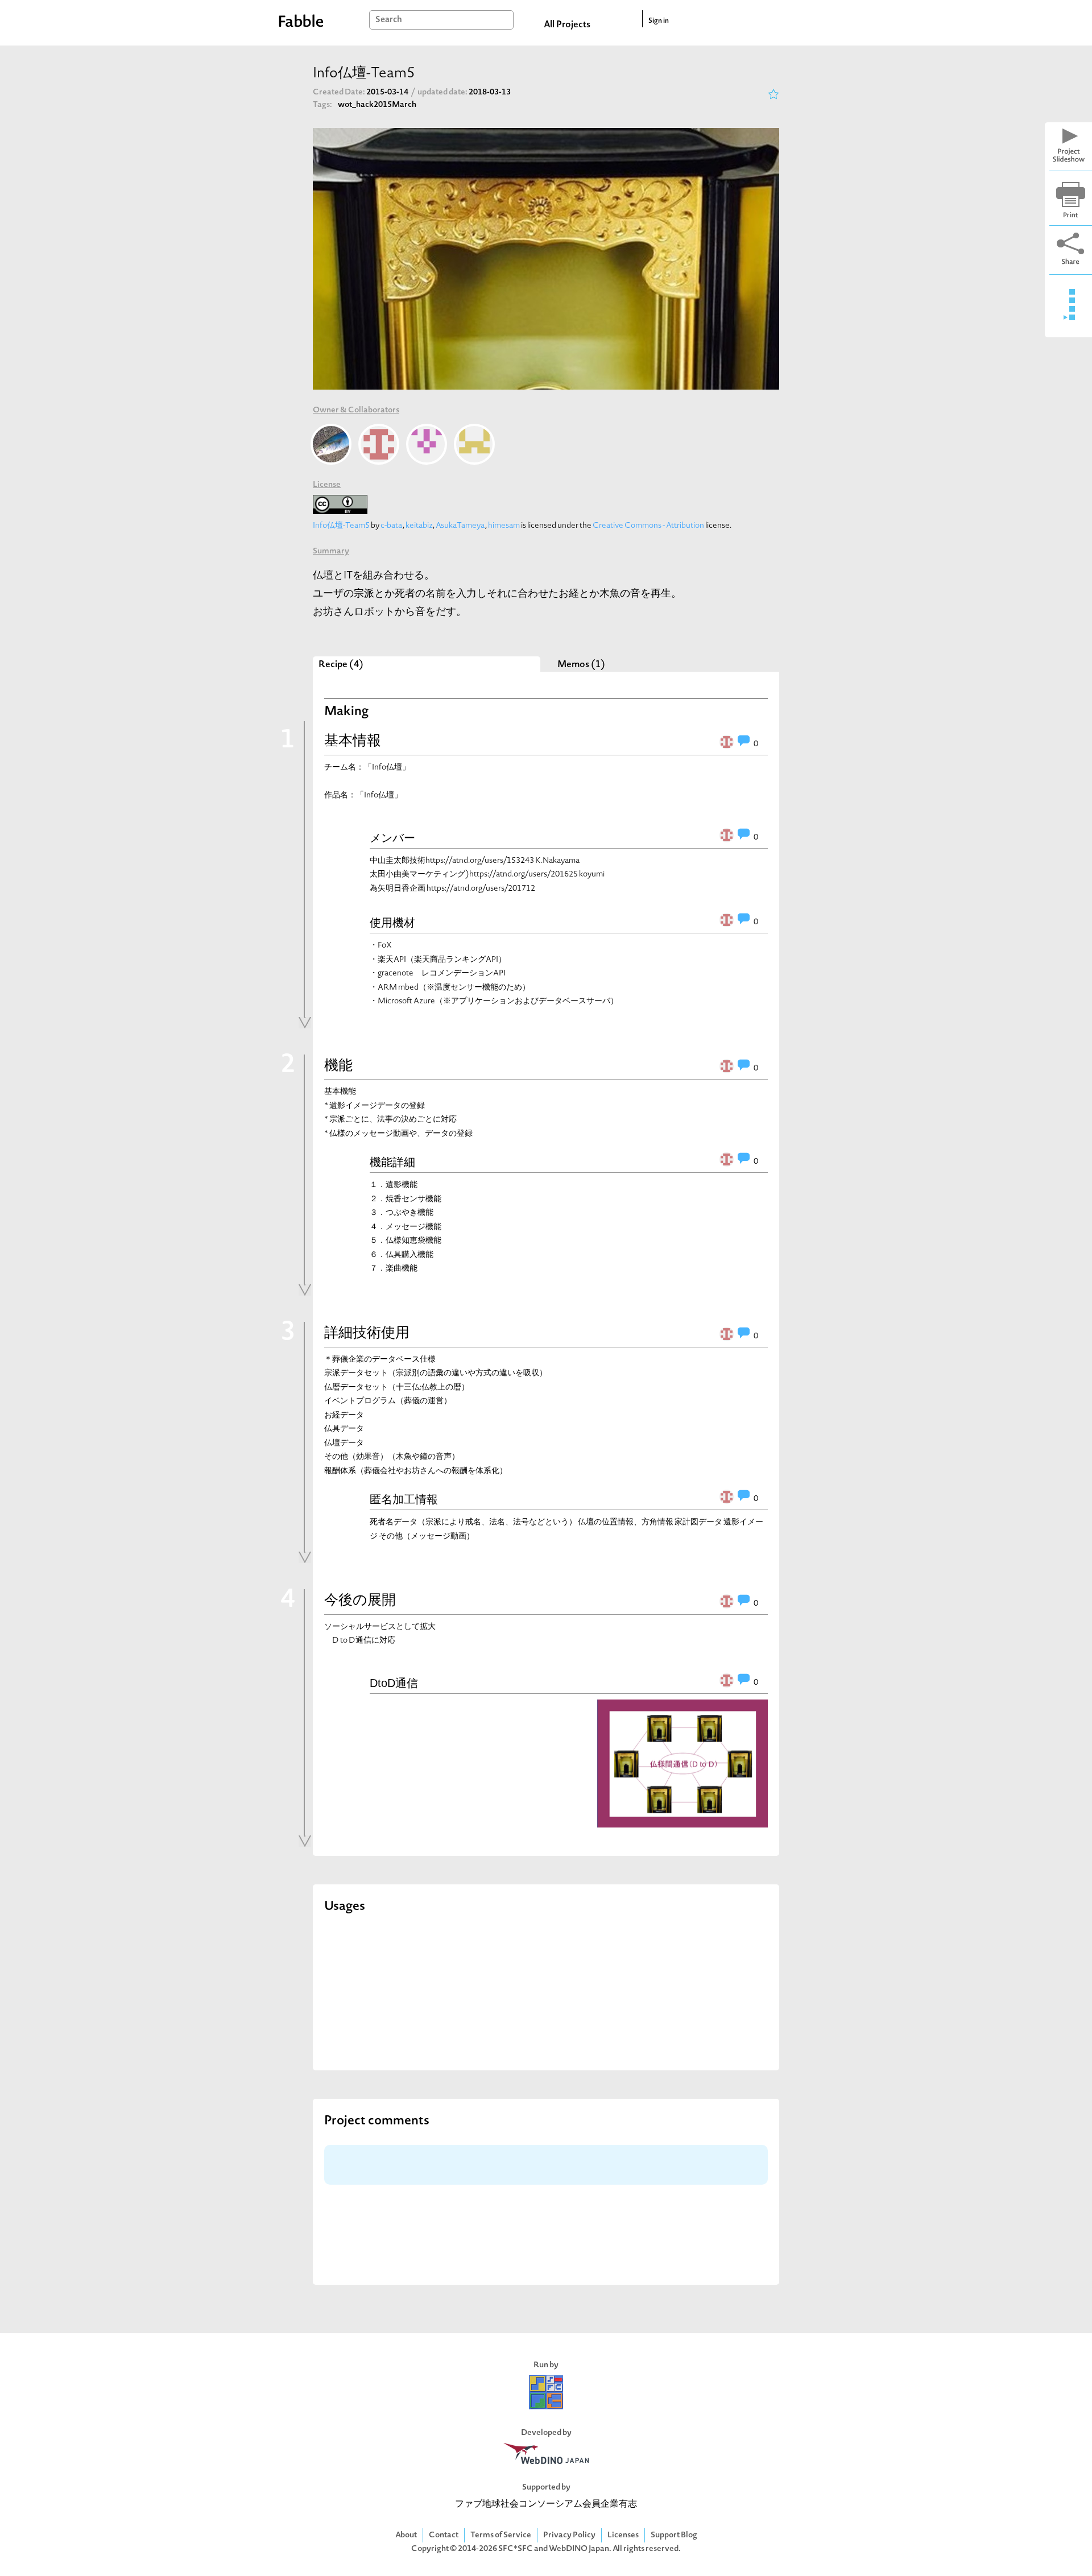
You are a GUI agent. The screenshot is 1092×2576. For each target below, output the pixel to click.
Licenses (623, 2535)
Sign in (659, 21)
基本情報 (353, 742)
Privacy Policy (569, 2535)
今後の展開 (360, 1601)
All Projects (567, 25)
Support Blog (674, 2535)
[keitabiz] (379, 444)
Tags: (322, 105)
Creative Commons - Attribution (648, 526)
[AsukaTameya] (427, 444)
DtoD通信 (394, 1683)
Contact (444, 2535)
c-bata (392, 526)
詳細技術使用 (367, 1334)
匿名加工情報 (404, 1499)
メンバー (392, 838)
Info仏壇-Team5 (341, 526)
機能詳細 (392, 1162)
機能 (338, 1066)
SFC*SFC (516, 2549)
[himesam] (474, 444)
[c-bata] (331, 444)
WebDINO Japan (579, 2549)
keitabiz (419, 526)
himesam (504, 526)
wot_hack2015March (377, 105)
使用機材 (392, 923)
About (406, 2535)
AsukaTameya (460, 526)
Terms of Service (501, 2535)
